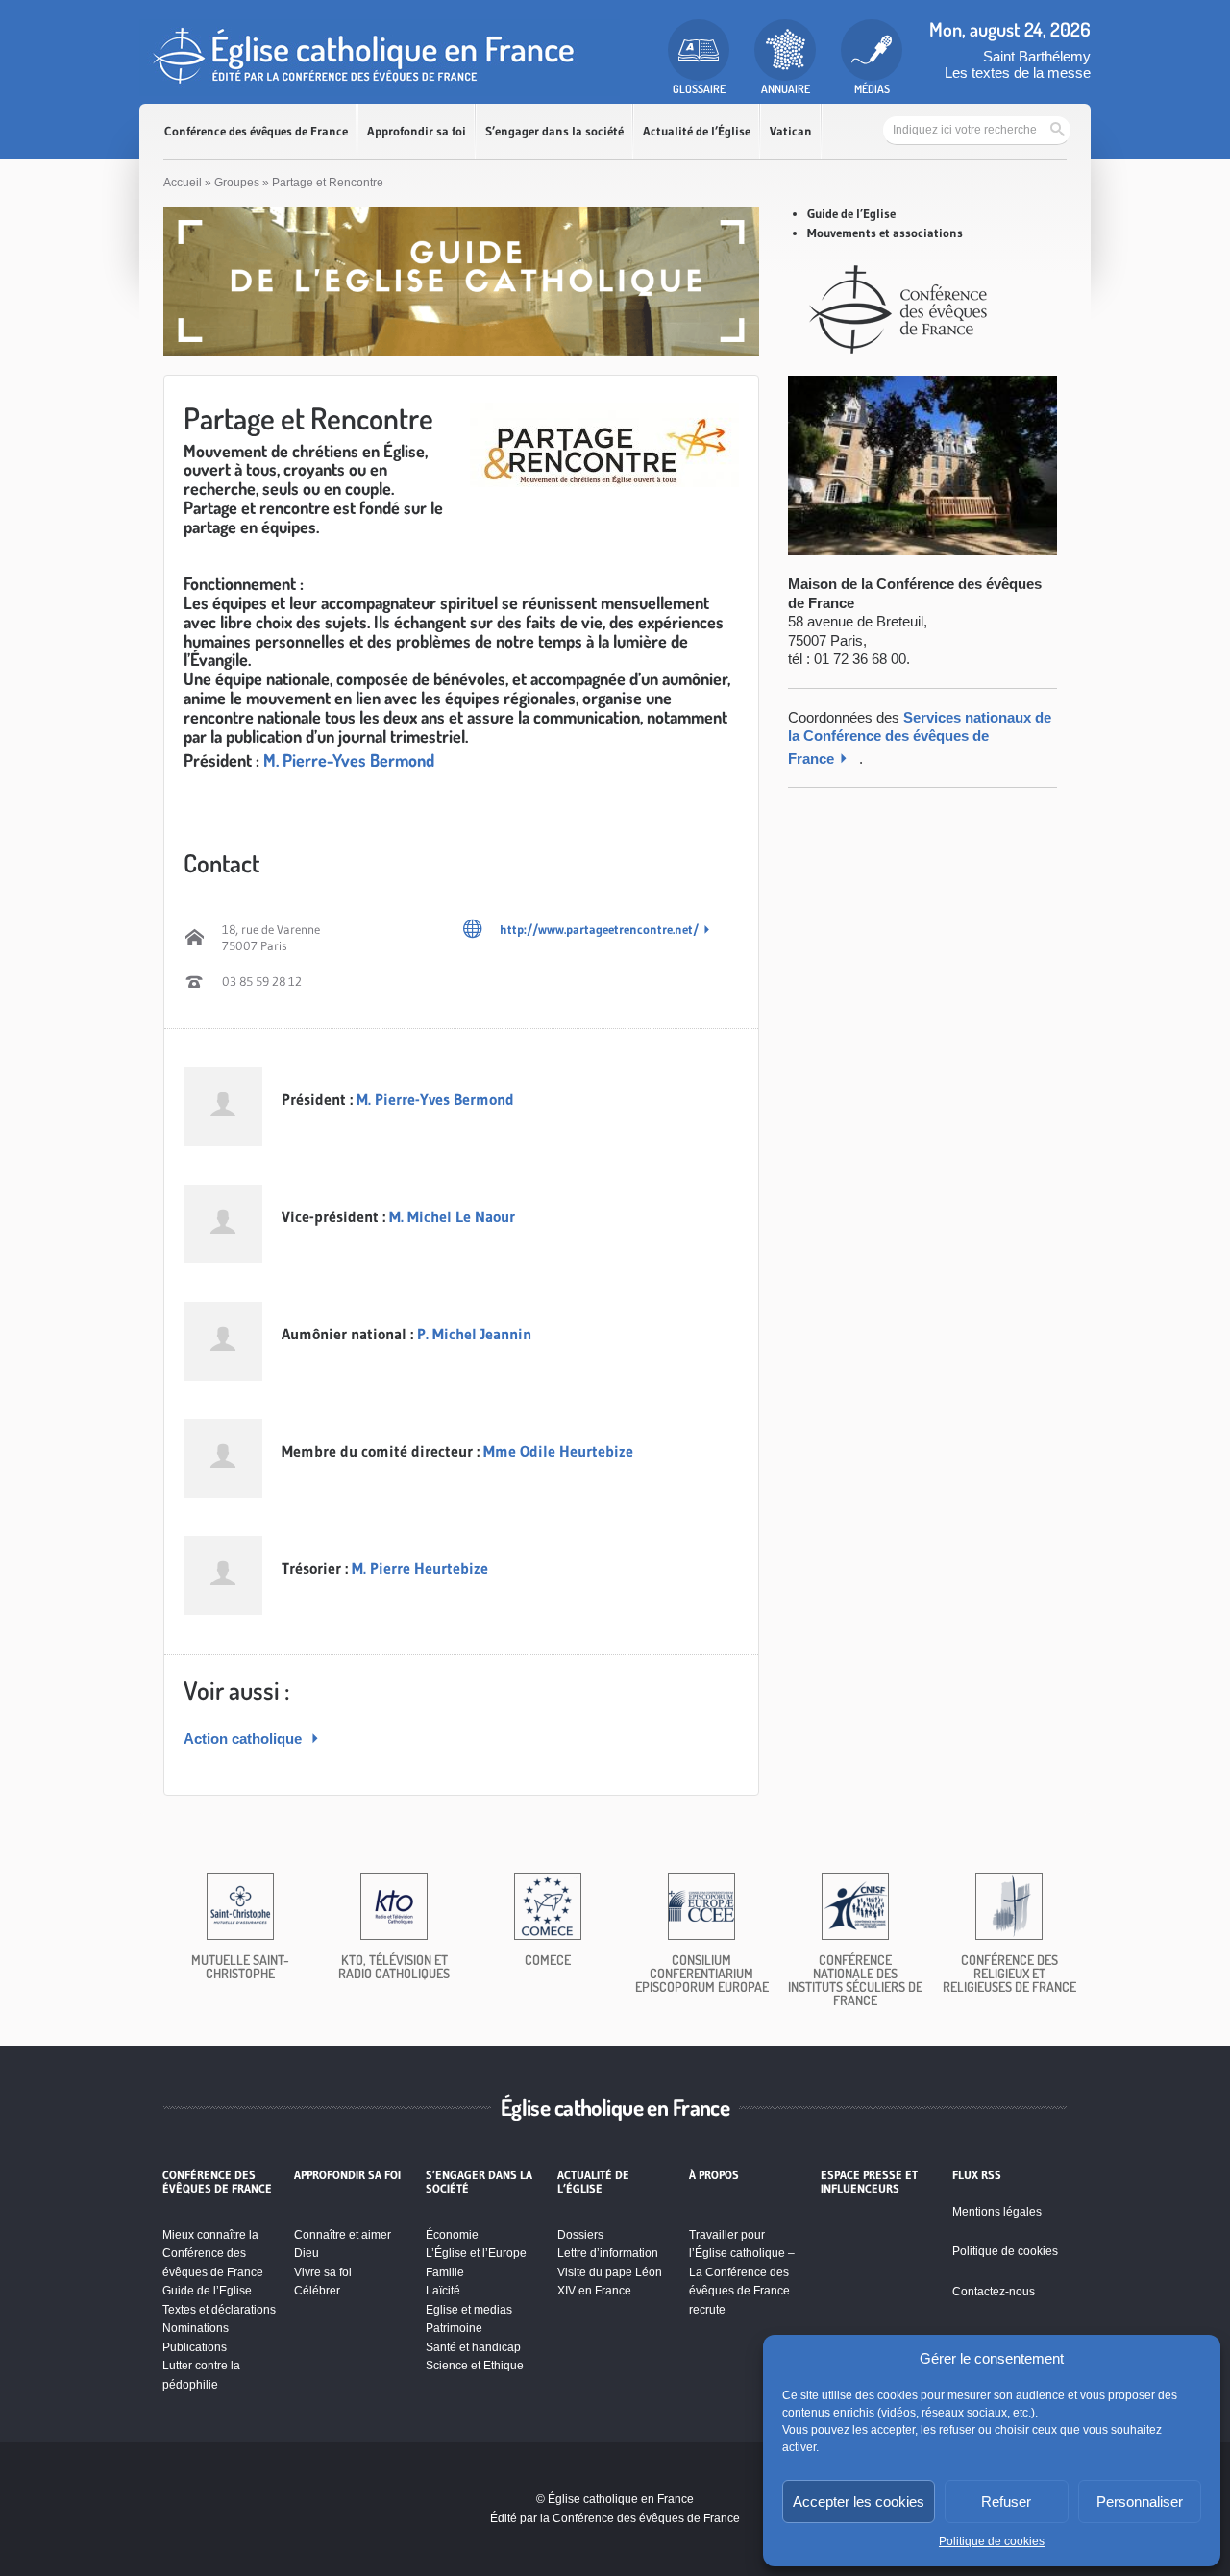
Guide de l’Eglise (851, 213)
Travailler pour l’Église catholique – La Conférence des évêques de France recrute (742, 2272)
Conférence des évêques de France (256, 131)
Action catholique (245, 1739)
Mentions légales (997, 2212)
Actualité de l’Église (697, 131)
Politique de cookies (992, 2541)
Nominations (196, 2328)
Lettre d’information (608, 2253)
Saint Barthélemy (1037, 56)
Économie (452, 2235)
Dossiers (580, 2235)
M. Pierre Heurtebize (420, 1568)
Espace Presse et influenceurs (869, 2182)
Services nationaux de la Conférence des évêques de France (920, 738)
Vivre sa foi (323, 2272)
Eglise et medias (469, 2310)
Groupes (237, 183)
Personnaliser (1140, 2502)
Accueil (183, 183)
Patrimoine (454, 2328)
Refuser (1006, 2502)
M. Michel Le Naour (452, 1216)
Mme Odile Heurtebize (558, 1451)
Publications (195, 2347)
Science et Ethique (475, 2366)
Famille (445, 2272)
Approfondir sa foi (417, 131)
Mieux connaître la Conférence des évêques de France (213, 2254)
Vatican (791, 131)
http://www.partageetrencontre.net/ (599, 929)
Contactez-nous (994, 2292)
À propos (714, 2175)
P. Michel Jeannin (474, 1334)
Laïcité (443, 2291)
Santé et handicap (473, 2347)
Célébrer (317, 2291)
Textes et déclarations (219, 2310)
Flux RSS (977, 2175)
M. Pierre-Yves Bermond (349, 760)
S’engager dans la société (554, 131)
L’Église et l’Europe (476, 2253)
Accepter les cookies (859, 2502)
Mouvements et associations (885, 233)
